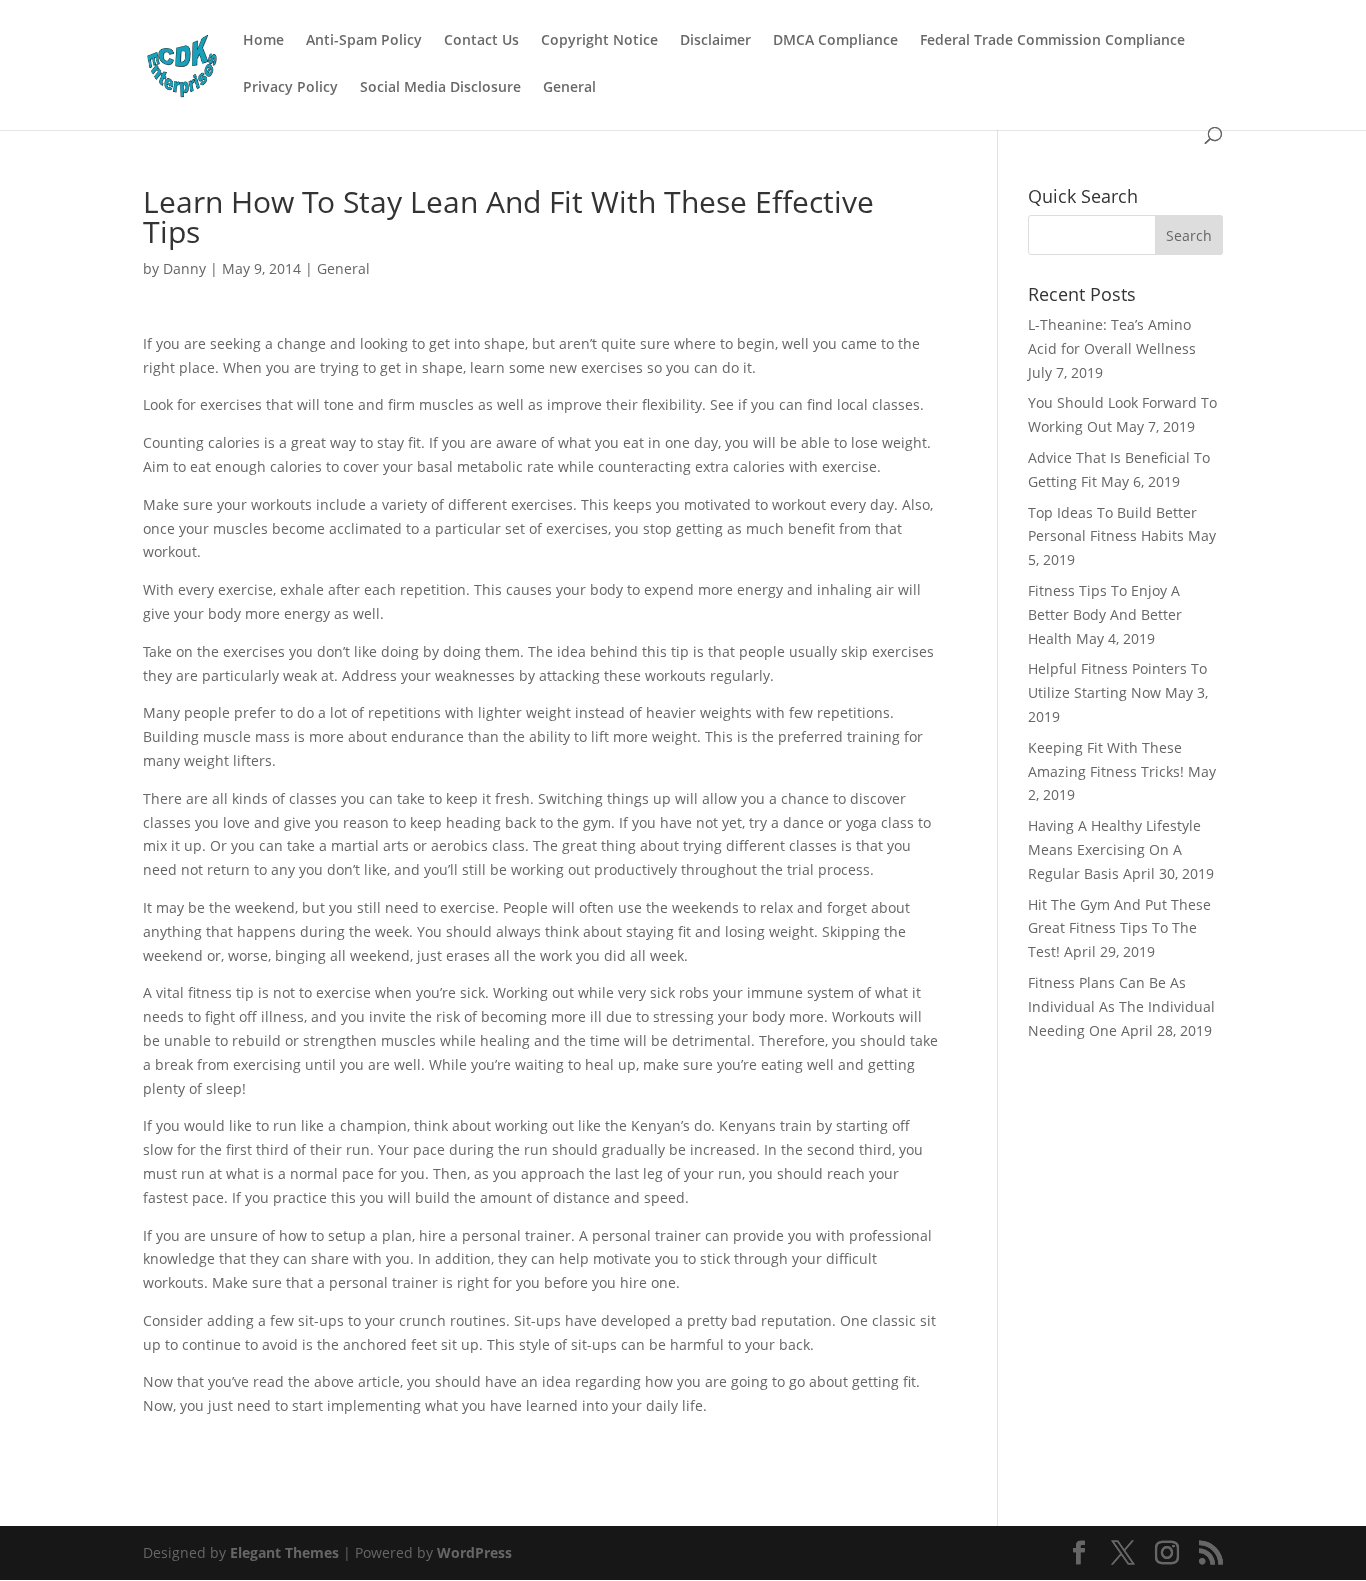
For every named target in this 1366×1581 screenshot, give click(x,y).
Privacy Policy (290, 88)
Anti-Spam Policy (364, 41)
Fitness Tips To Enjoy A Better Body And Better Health (1105, 614)
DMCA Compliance (835, 41)
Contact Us (481, 41)
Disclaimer (715, 41)
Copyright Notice (599, 41)
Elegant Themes (284, 1552)
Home (263, 41)
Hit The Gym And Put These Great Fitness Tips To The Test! (1119, 928)
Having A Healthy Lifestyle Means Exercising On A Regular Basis (1114, 849)
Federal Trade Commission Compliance (1052, 41)
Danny (184, 268)
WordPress (474, 1552)
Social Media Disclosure (440, 88)
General (569, 88)
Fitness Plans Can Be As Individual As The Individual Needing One (1121, 1006)
